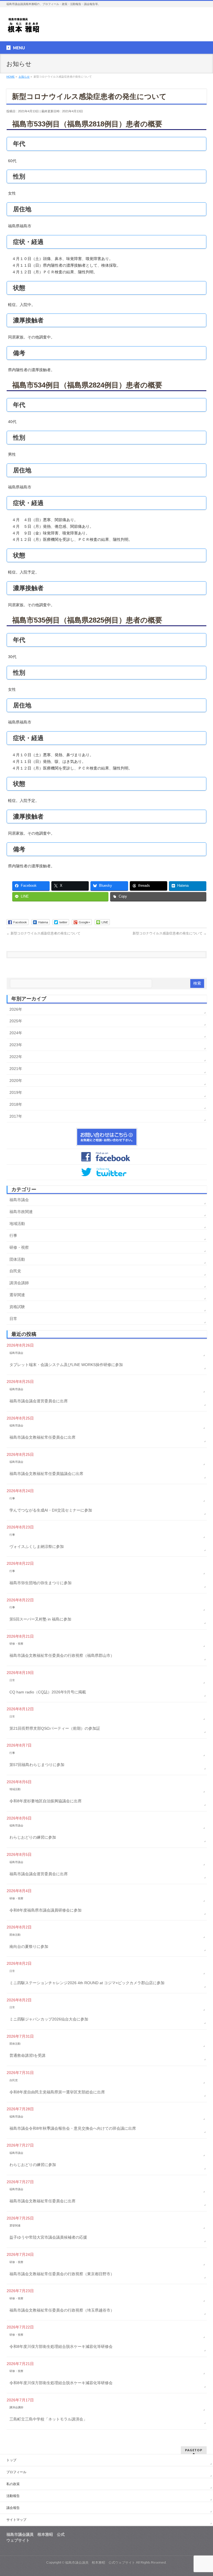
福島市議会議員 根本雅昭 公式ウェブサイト (100, 2562)
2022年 (16, 1057)
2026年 (16, 1009)
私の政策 (13, 2484)
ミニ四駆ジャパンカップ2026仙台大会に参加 (49, 2019)
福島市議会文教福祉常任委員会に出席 (42, 1437)
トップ (11, 2460)
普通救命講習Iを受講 (27, 2055)
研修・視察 (19, 1247)
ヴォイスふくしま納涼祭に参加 (37, 1546)
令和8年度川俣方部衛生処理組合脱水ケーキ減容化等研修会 (61, 2346)
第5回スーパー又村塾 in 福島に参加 (40, 1619)
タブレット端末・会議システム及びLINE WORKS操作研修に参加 (66, 1365)
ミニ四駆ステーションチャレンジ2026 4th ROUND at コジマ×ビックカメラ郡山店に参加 (87, 1983)
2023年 (16, 1045)
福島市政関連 (21, 1212)
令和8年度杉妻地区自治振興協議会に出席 (45, 1801)
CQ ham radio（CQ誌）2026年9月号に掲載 (48, 1692)
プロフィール (16, 2472)
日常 (13, 1319)
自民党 (15, 1271)
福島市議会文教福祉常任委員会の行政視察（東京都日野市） (62, 2274)
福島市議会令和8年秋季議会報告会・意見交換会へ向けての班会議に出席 (73, 2128)
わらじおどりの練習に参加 (33, 1837)
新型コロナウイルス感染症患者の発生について (43, 933)
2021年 (16, 1069)
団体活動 (17, 1259)
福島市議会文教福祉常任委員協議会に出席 (46, 1474)
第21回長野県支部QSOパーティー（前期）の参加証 (55, 1728)
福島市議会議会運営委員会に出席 (39, 1401)
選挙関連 (17, 1295)
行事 (13, 1235)
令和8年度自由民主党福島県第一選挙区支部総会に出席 (57, 2092)
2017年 (16, 1116)
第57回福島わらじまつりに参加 (37, 1765)
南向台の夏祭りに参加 (29, 1946)
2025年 (16, 1021)
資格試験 (17, 1307)
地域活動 (17, 1224)
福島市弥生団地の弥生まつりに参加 (40, 1583)
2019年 (16, 1092)
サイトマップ (16, 2520)
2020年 (16, 1081)
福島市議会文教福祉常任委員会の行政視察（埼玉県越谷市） (62, 2310)
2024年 (16, 1033)
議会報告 (13, 2508)
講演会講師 (19, 1283)
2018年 (16, 1104)
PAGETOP (194, 2450)
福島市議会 (19, 1200)
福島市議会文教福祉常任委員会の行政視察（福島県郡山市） (62, 1655)
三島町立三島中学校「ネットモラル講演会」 (48, 2419)
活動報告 (13, 2496)
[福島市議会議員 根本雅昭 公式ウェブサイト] (24, 27)
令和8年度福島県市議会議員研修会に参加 (45, 1910)
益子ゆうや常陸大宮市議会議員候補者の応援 (48, 2237)
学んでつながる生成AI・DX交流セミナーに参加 (51, 1510)
